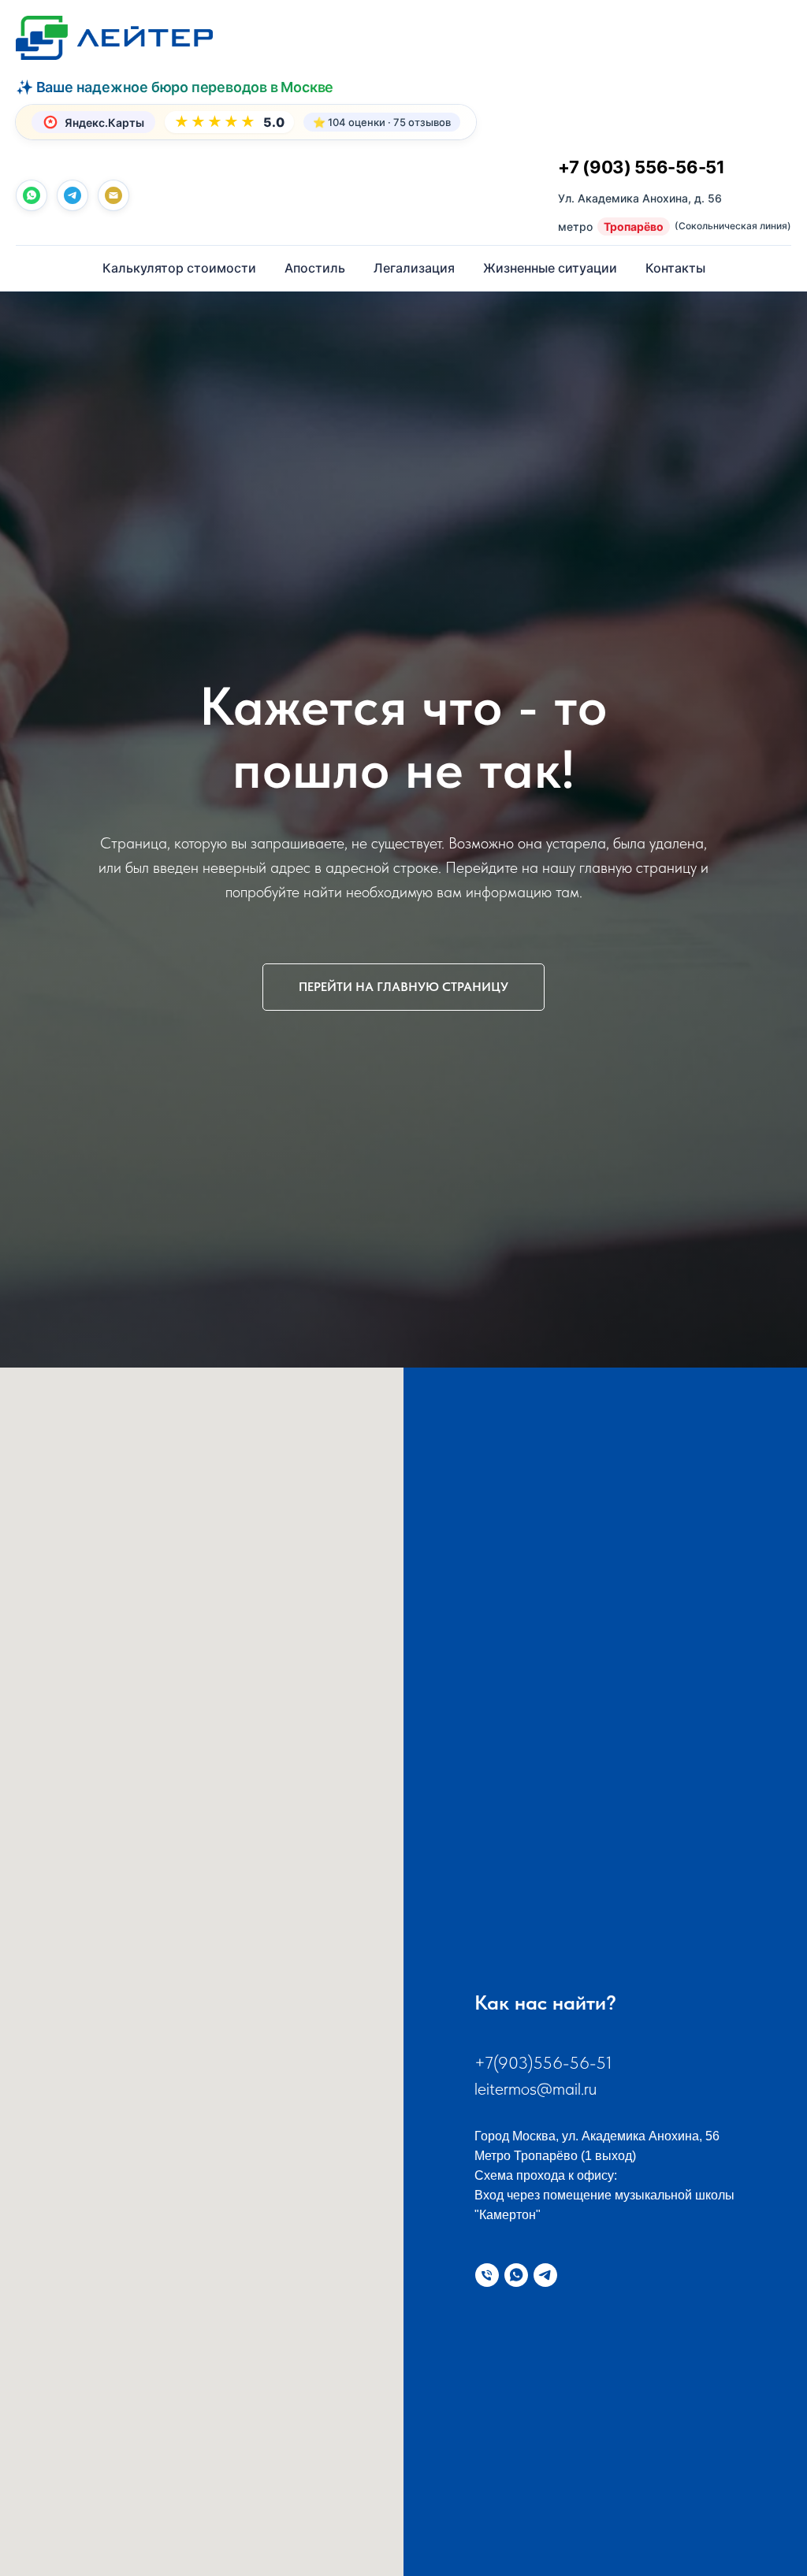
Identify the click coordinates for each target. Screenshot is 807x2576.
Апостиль (315, 268)
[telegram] (73, 195)
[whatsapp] (32, 195)
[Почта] (113, 195)
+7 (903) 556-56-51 (642, 167)
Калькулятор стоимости (179, 268)
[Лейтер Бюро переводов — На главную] (114, 38)
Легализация (414, 268)
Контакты (675, 268)
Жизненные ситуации (550, 268)
